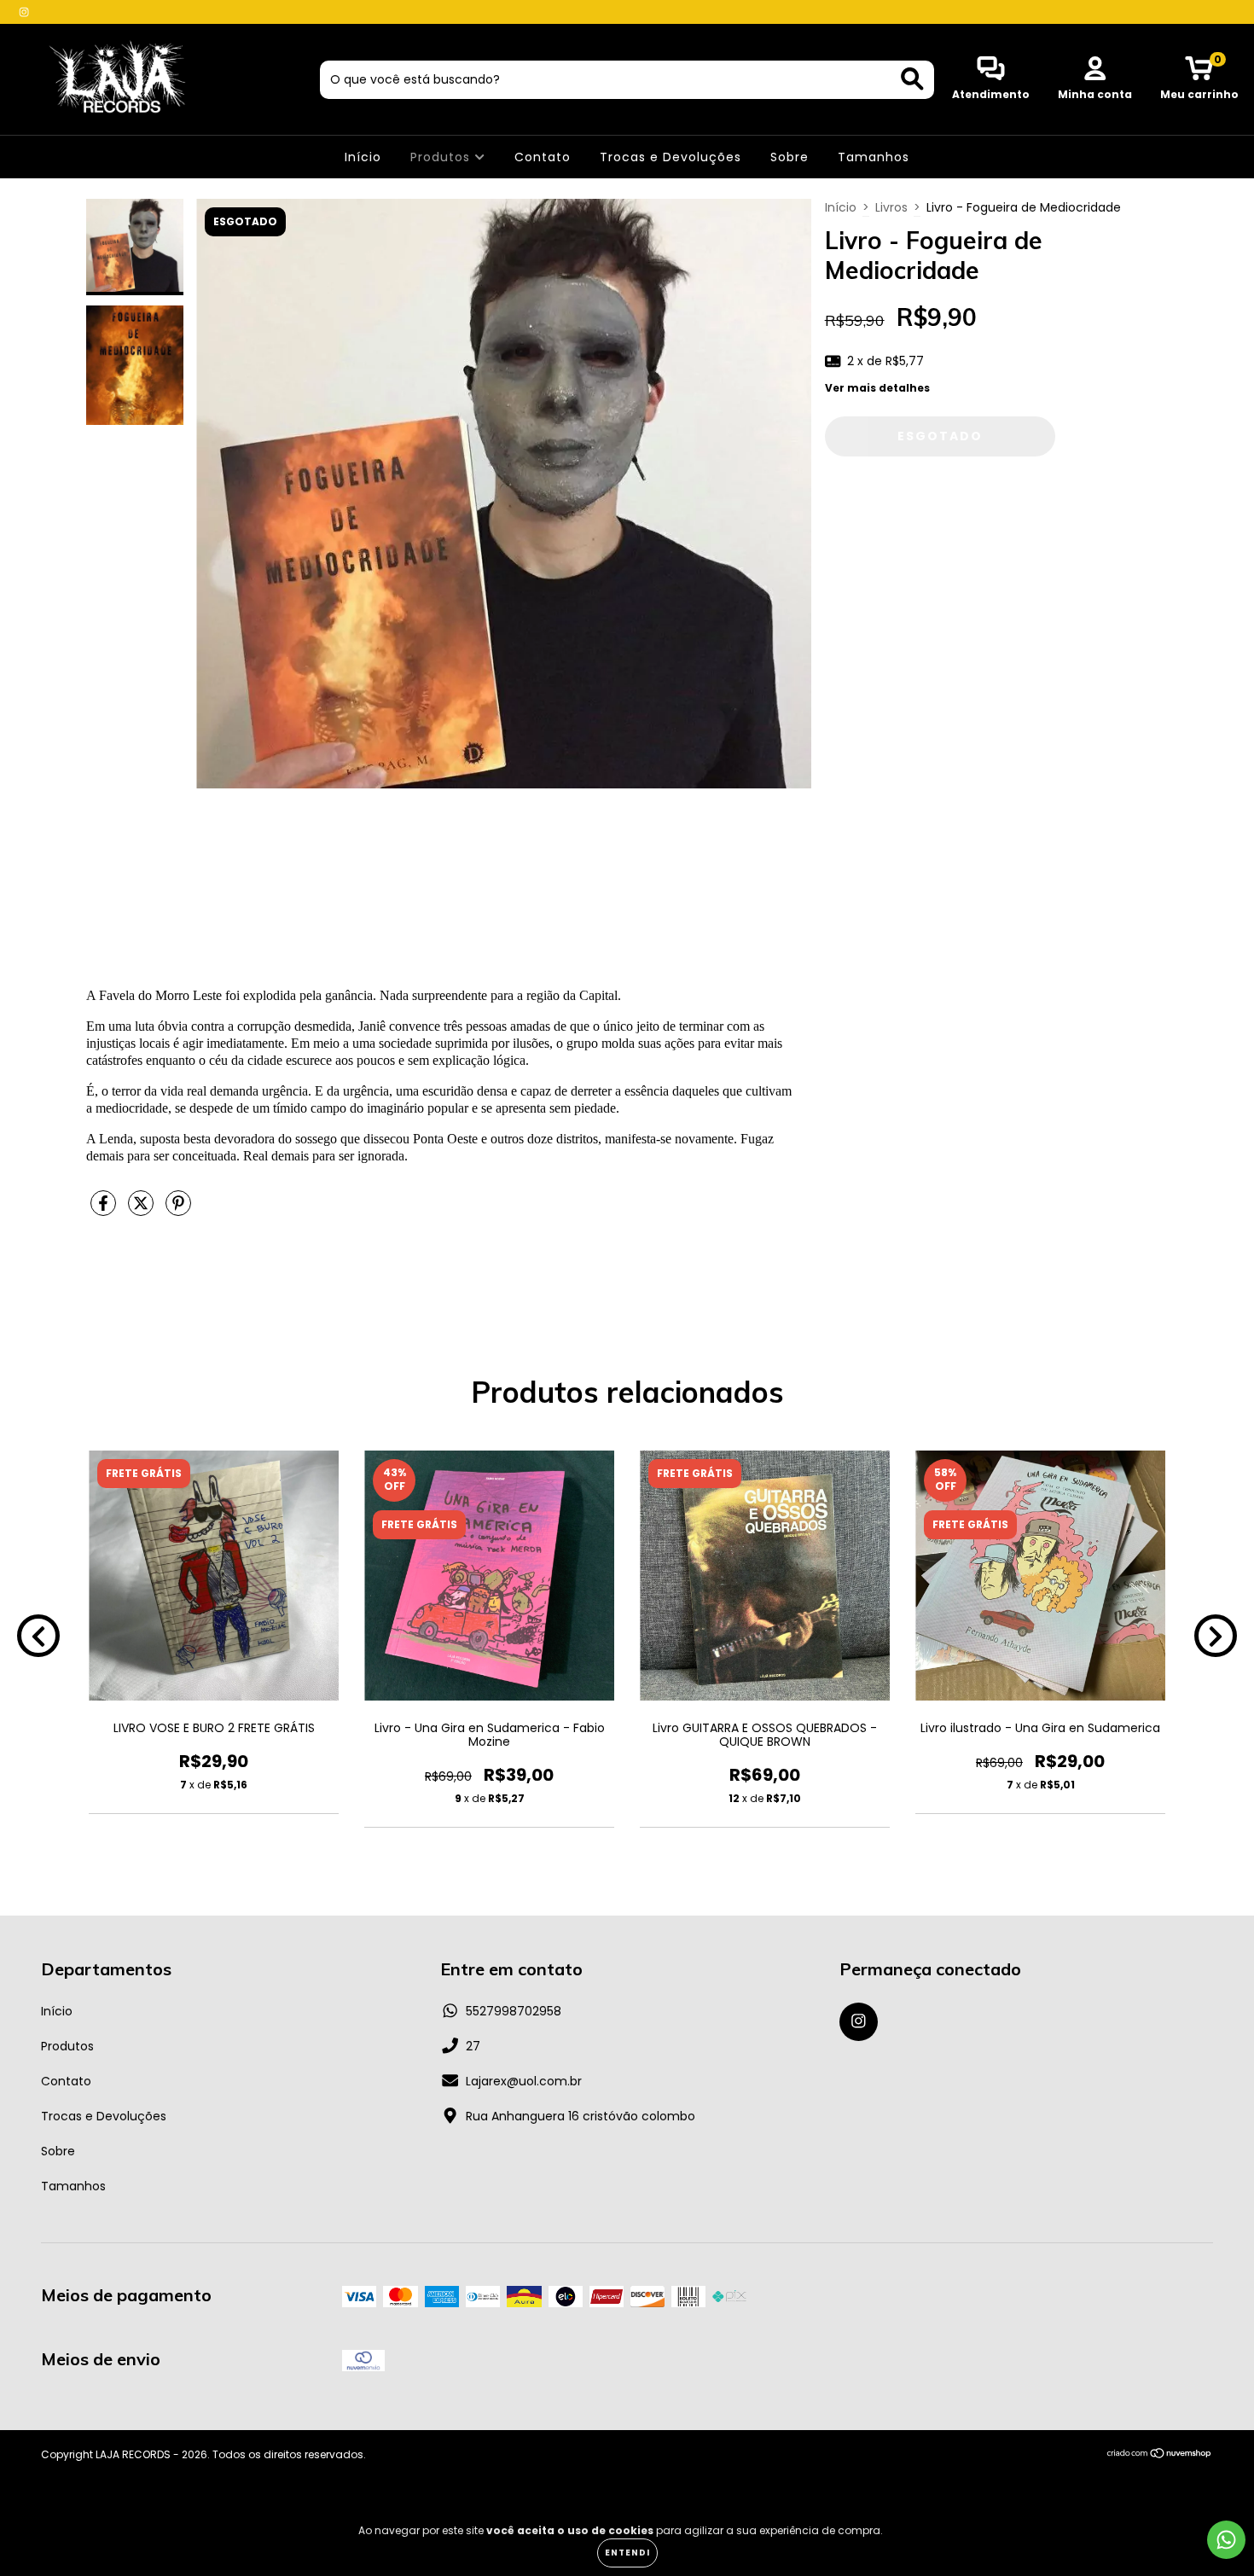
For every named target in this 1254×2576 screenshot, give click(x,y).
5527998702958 (514, 2011)
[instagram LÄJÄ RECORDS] (24, 12)
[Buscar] (912, 79)
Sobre (790, 157)
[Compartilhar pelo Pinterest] (178, 1210)
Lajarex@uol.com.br (524, 2081)
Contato (543, 157)
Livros (891, 207)
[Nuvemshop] (1160, 2455)
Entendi (627, 2553)
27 (473, 2046)
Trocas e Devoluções (671, 157)
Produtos (442, 157)
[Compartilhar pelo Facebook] (105, 1210)
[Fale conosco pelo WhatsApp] (1226, 2540)
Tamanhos (874, 157)
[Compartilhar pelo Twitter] (142, 1210)
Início (363, 157)
